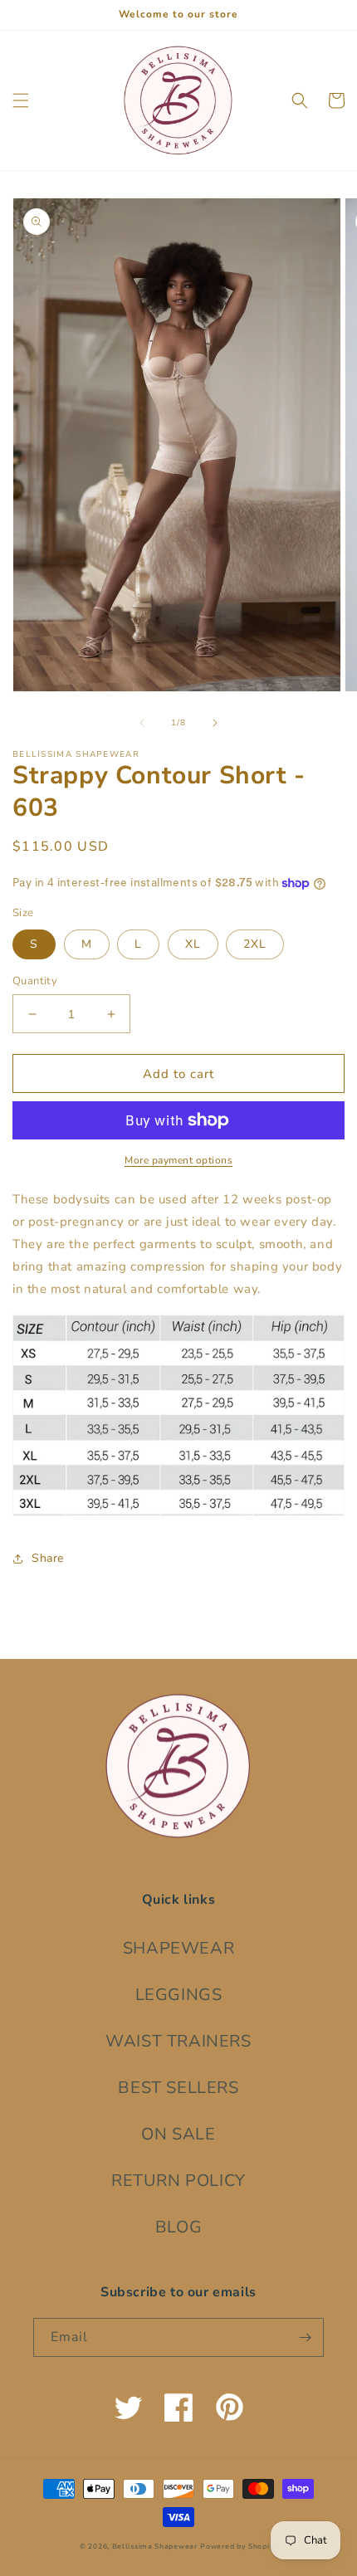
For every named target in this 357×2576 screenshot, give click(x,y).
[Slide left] (142, 723)
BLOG (178, 2227)
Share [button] (48, 1558)
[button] (21, 100)
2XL (255, 944)
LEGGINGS (179, 1995)
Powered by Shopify (239, 2547)
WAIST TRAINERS (178, 2041)
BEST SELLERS (178, 2088)
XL (193, 944)
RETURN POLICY (178, 2181)
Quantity (35, 981)
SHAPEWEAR (178, 1948)
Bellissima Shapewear (155, 2547)
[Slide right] (215, 723)
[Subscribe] (305, 2337)
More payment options (178, 1160)
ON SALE (178, 2134)
